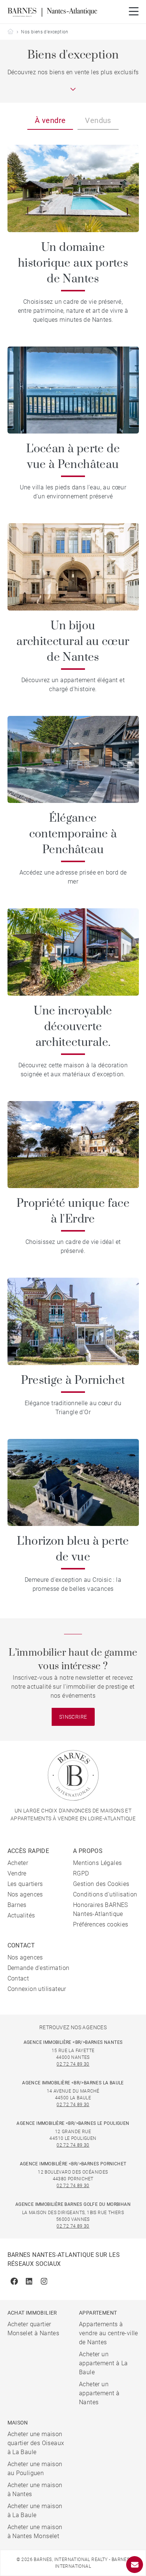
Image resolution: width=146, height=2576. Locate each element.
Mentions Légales (97, 1863)
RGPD (81, 1873)
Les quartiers (25, 1884)
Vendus (98, 120)
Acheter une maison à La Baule (35, 2511)
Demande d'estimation (39, 1968)
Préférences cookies (101, 1924)
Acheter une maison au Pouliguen (35, 2469)
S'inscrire (73, 1717)
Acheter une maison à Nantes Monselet (35, 2532)
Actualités (21, 1915)
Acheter (18, 1863)
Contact (18, 1978)
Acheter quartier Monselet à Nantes (34, 2329)
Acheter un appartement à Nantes (99, 2393)
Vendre (17, 1873)
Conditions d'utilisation (105, 1894)
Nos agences (25, 1894)
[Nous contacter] (135, 2565)
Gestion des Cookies (101, 1884)
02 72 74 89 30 (73, 2064)
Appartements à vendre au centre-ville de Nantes (109, 2333)
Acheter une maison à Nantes (35, 2490)
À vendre (50, 120)
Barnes (17, 1905)
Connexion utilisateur (37, 1989)
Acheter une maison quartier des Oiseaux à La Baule (36, 2443)
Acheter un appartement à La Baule (103, 2363)
